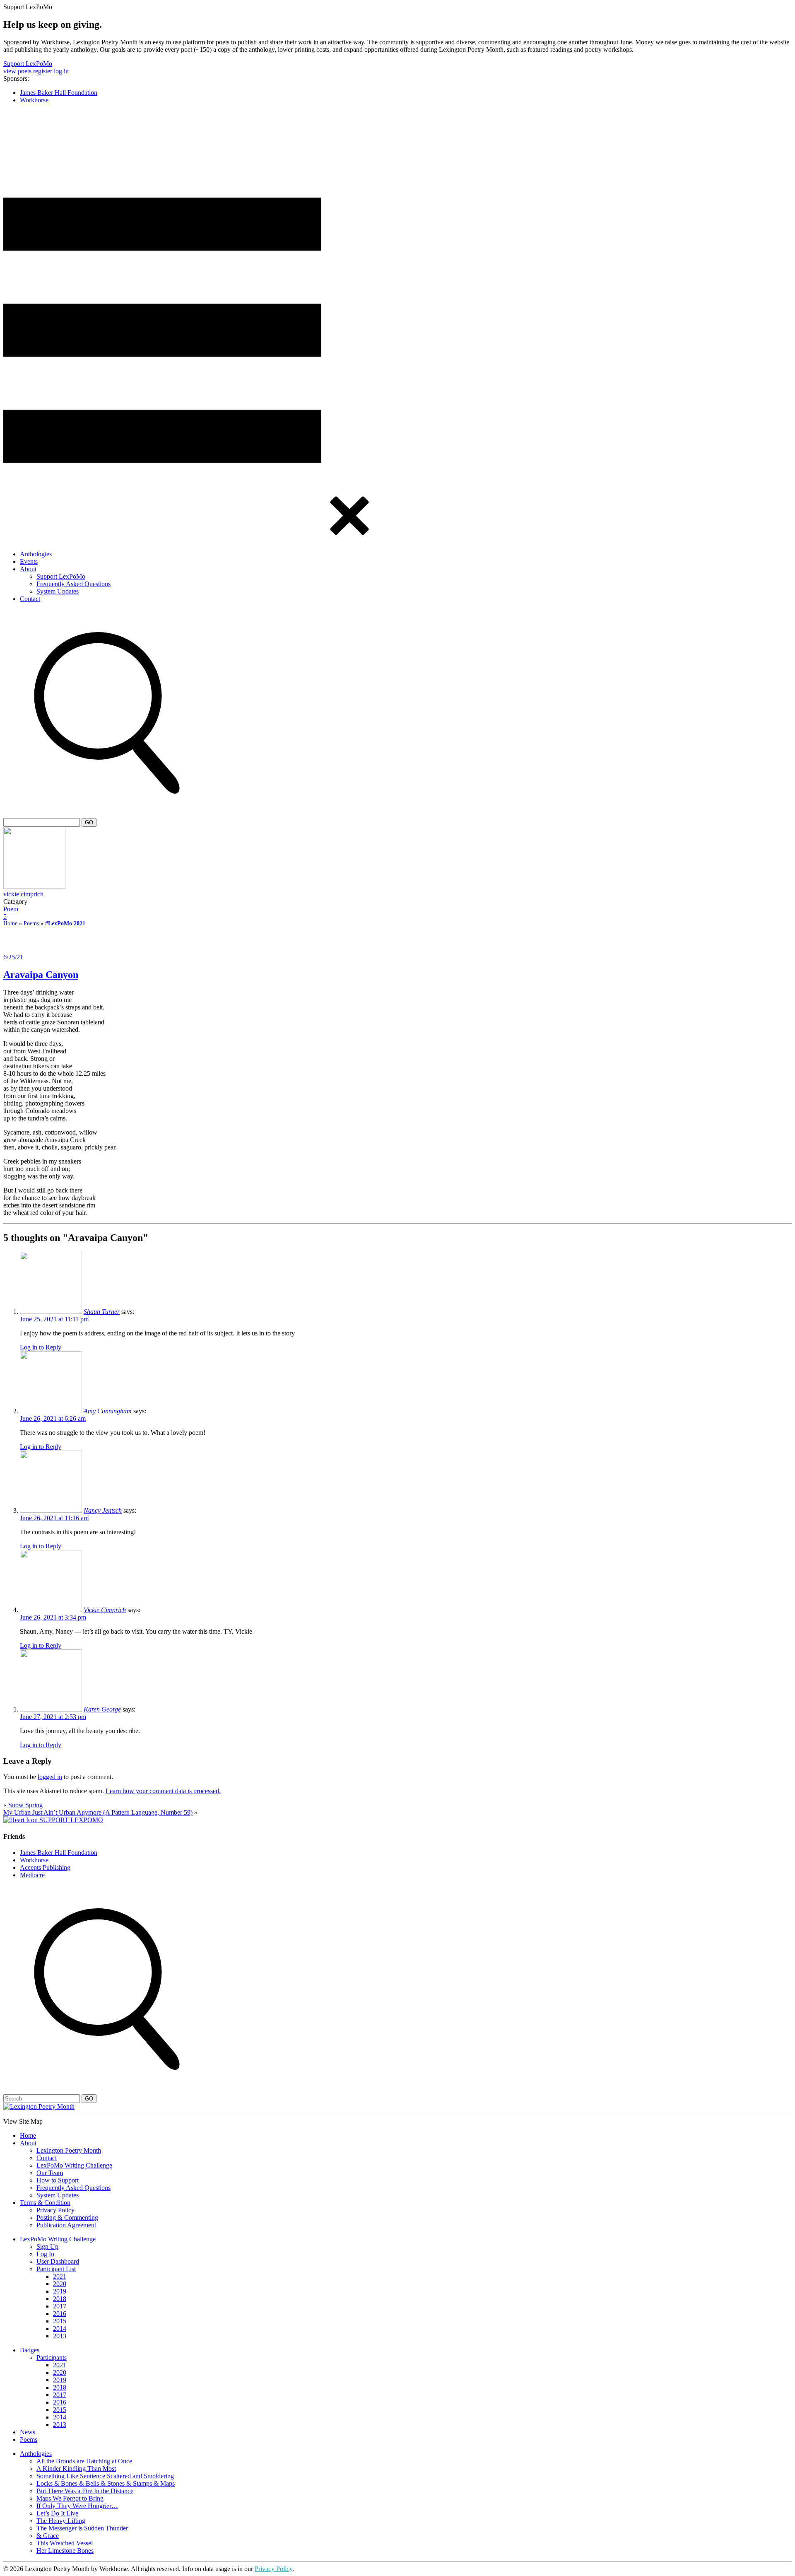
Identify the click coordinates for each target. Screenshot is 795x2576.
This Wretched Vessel (65, 2543)
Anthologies (36, 554)
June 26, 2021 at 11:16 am (54, 1518)
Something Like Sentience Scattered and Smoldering (105, 2476)
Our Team (50, 2173)
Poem (11, 909)
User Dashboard (58, 2261)
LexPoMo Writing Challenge (74, 2165)
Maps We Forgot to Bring (70, 2498)
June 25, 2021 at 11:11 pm (54, 1319)
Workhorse (34, 100)
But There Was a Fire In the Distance (85, 2491)
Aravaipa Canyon (41, 975)
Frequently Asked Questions (73, 584)
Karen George (102, 1709)
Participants (52, 2358)
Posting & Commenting (67, 2217)
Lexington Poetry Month (69, 2150)
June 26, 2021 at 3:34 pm (53, 1617)
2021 (60, 2276)
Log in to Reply (41, 1347)
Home (10, 923)
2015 (60, 2321)
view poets (17, 71)
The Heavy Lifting (61, 2521)
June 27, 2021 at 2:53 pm (53, 1717)
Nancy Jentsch (103, 1510)
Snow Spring (25, 1805)
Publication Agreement (66, 2225)
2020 (60, 2284)
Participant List (56, 2269)
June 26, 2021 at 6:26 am (53, 1418)
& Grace (48, 2536)
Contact (30, 599)
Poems (31, 923)
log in (61, 71)
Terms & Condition (45, 2203)
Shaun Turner (102, 1312)
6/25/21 (13, 957)
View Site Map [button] (23, 2121)
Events (29, 561)
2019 (60, 2291)
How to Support (58, 2180)
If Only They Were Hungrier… (77, 2506)
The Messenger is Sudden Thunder (82, 2528)
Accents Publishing (45, 1867)
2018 (60, 2299)
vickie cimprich (23, 894)
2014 (60, 2329)
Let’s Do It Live (57, 2513)
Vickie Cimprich (105, 1610)
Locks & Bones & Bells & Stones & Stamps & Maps (106, 2483)
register (43, 71)
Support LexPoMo (28, 64)
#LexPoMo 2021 (65, 923)
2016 (60, 2314)
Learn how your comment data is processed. (163, 1791)
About (28, 569)
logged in (50, 1777)
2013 (60, 2336)
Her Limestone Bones (65, 2551)
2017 (60, 2306)
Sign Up (47, 2246)
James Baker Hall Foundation (59, 93)
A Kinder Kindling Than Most (76, 2469)
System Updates (58, 591)
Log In (45, 2254)
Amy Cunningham (108, 1411)
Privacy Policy (55, 2210)
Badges (30, 2350)
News (28, 2432)
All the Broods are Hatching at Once (84, 2461)
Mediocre (32, 1875)
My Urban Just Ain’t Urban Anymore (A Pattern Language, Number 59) (98, 1812)
